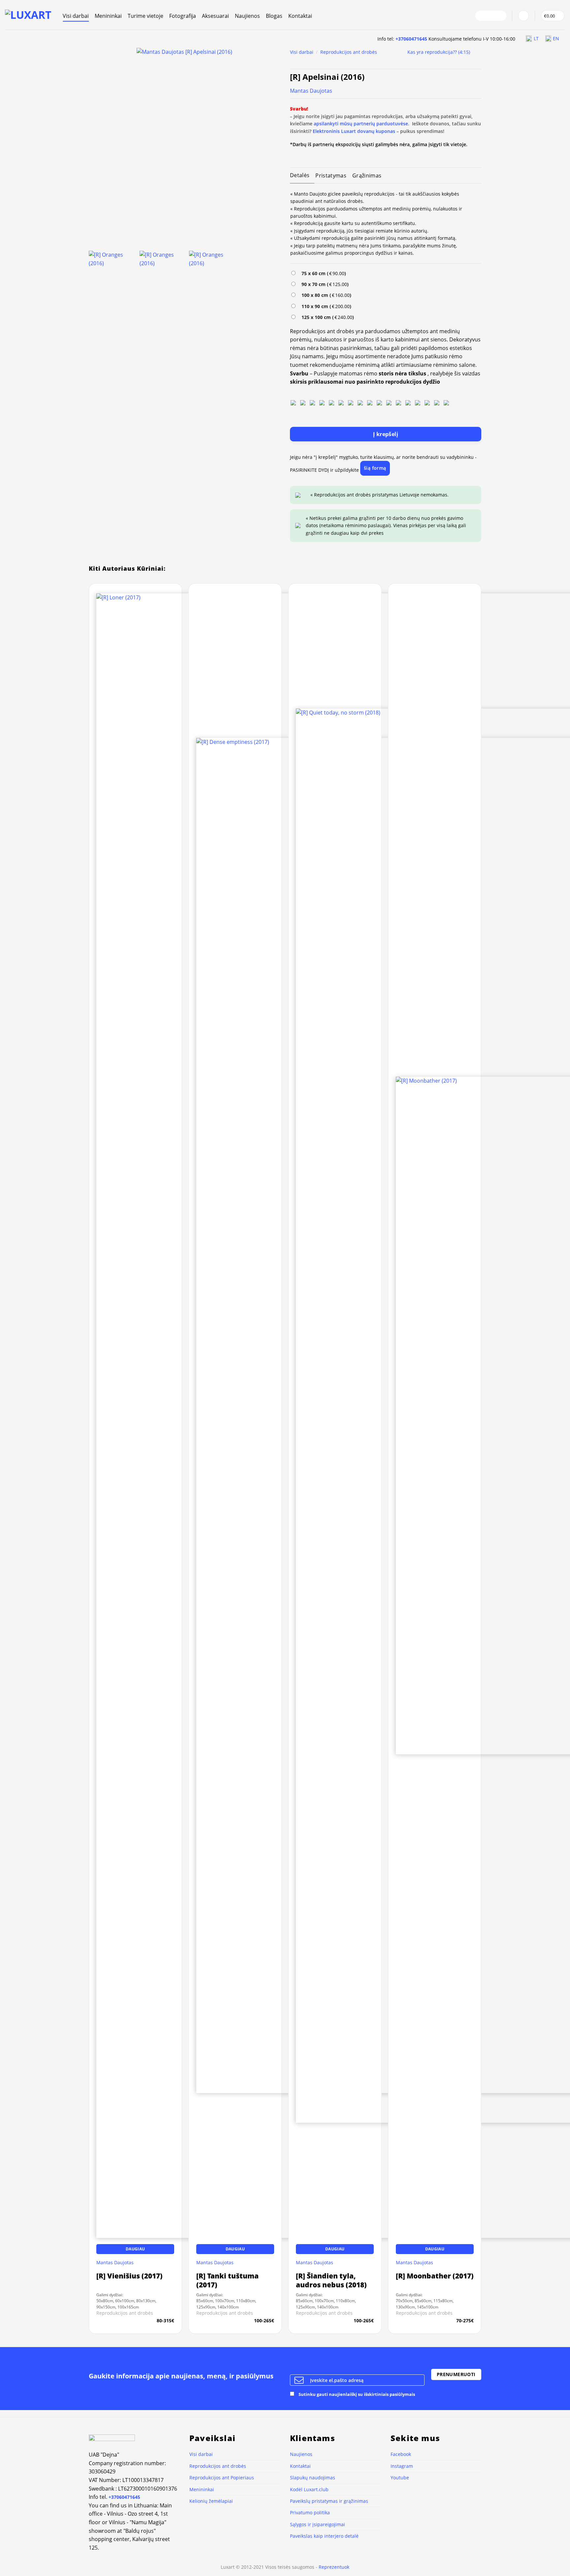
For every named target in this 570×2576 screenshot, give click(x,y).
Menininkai (108, 16)
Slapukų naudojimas (313, 2478)
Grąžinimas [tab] (367, 175)
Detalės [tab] (300, 175)
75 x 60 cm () (322, 273)
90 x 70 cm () (324, 284)
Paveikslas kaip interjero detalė (324, 2536)
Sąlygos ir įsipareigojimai (317, 2524)
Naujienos (247, 16)
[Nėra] (293, 402)
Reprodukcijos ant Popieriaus (222, 2478)
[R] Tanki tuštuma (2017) (227, 2280)
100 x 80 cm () (325, 295)
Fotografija (183, 16)
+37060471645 (411, 39)
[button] (523, 16)
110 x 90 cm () (325, 306)
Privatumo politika (310, 2512)
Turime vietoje (145, 16)
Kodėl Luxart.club (309, 2489)
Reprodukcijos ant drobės (349, 52)
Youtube (400, 2478)
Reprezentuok (334, 2567)
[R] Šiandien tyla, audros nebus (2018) (331, 2280)
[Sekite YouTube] (499, 16)
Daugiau (135, 2249)
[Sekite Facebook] (482, 16)
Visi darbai (76, 16)
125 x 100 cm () (326, 317)
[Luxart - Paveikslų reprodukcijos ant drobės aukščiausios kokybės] (29, 15)
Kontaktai (300, 16)
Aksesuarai (215, 16)
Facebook (401, 2454)
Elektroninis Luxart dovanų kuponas (354, 131)
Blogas (274, 16)
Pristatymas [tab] (331, 175)
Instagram (402, 2466)
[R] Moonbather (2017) (435, 2276)
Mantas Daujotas (311, 91)
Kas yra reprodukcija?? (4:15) (439, 52)
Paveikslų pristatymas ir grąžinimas (329, 2501)
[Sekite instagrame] (491, 16)
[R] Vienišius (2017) (129, 2276)
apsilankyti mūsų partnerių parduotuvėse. (362, 124)
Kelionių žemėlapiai (211, 2501)
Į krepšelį (386, 434)
